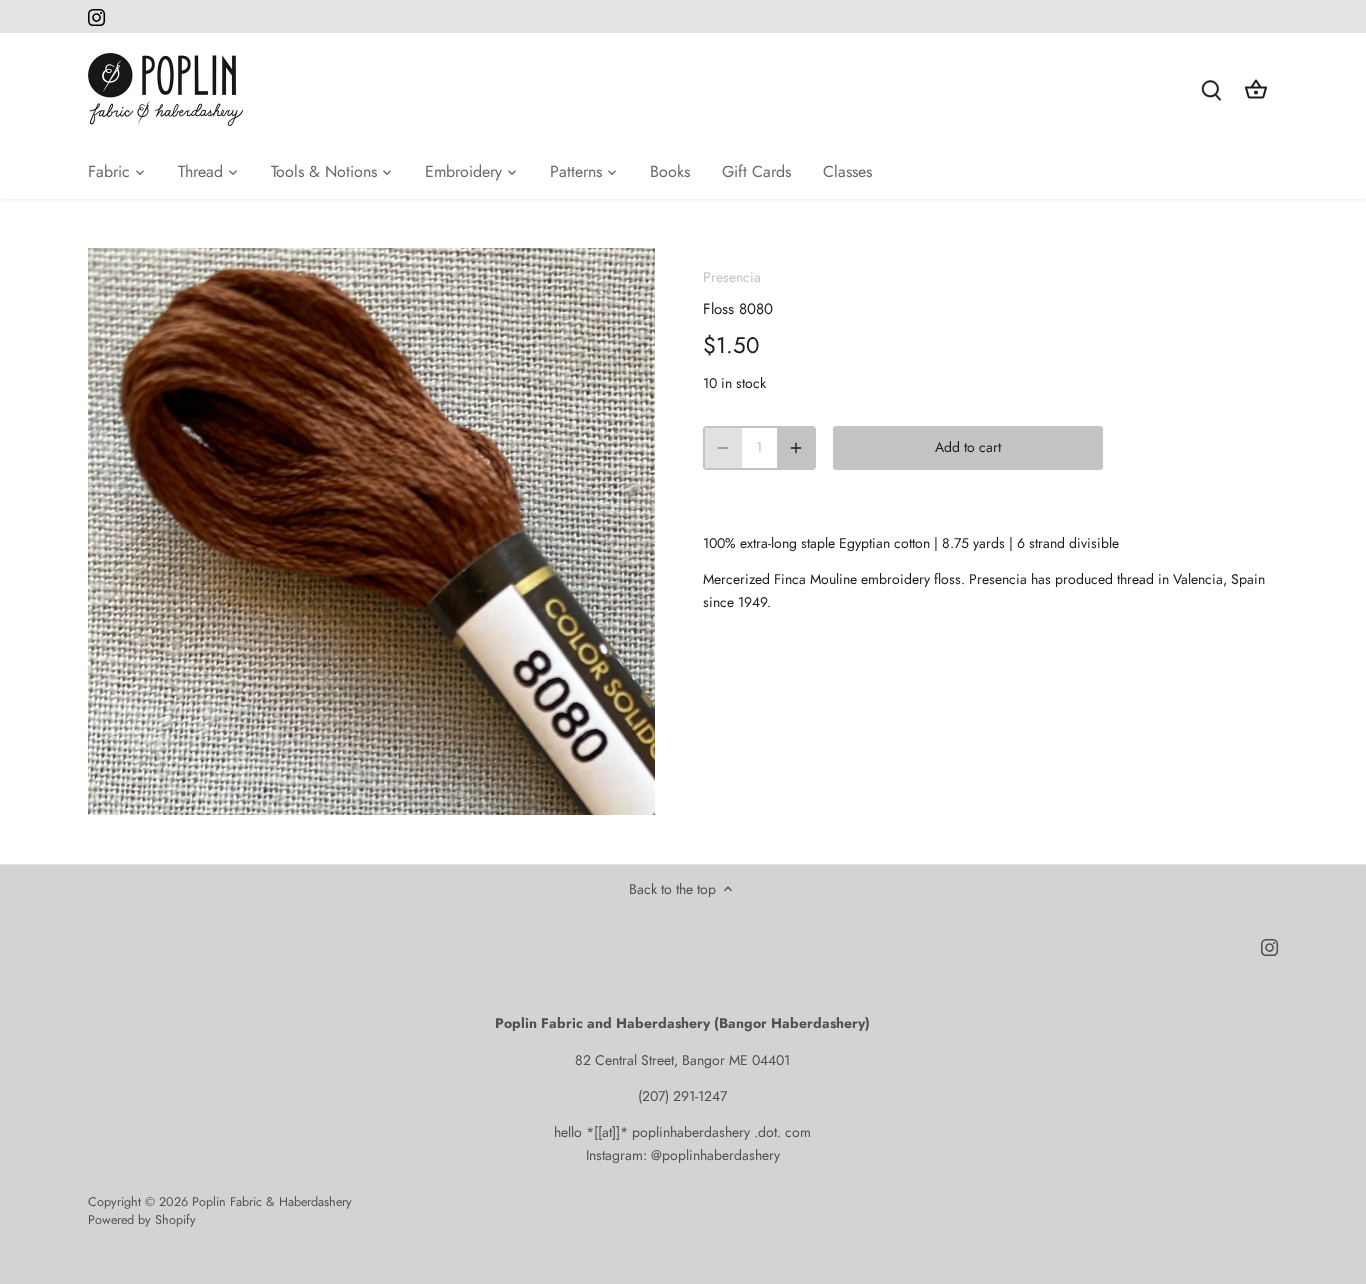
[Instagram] (96, 17)
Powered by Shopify (142, 1220)
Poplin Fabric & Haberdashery (272, 1202)
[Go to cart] (1256, 89)
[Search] (1212, 89)
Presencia (732, 277)
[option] (371, 531)
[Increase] (796, 448)
